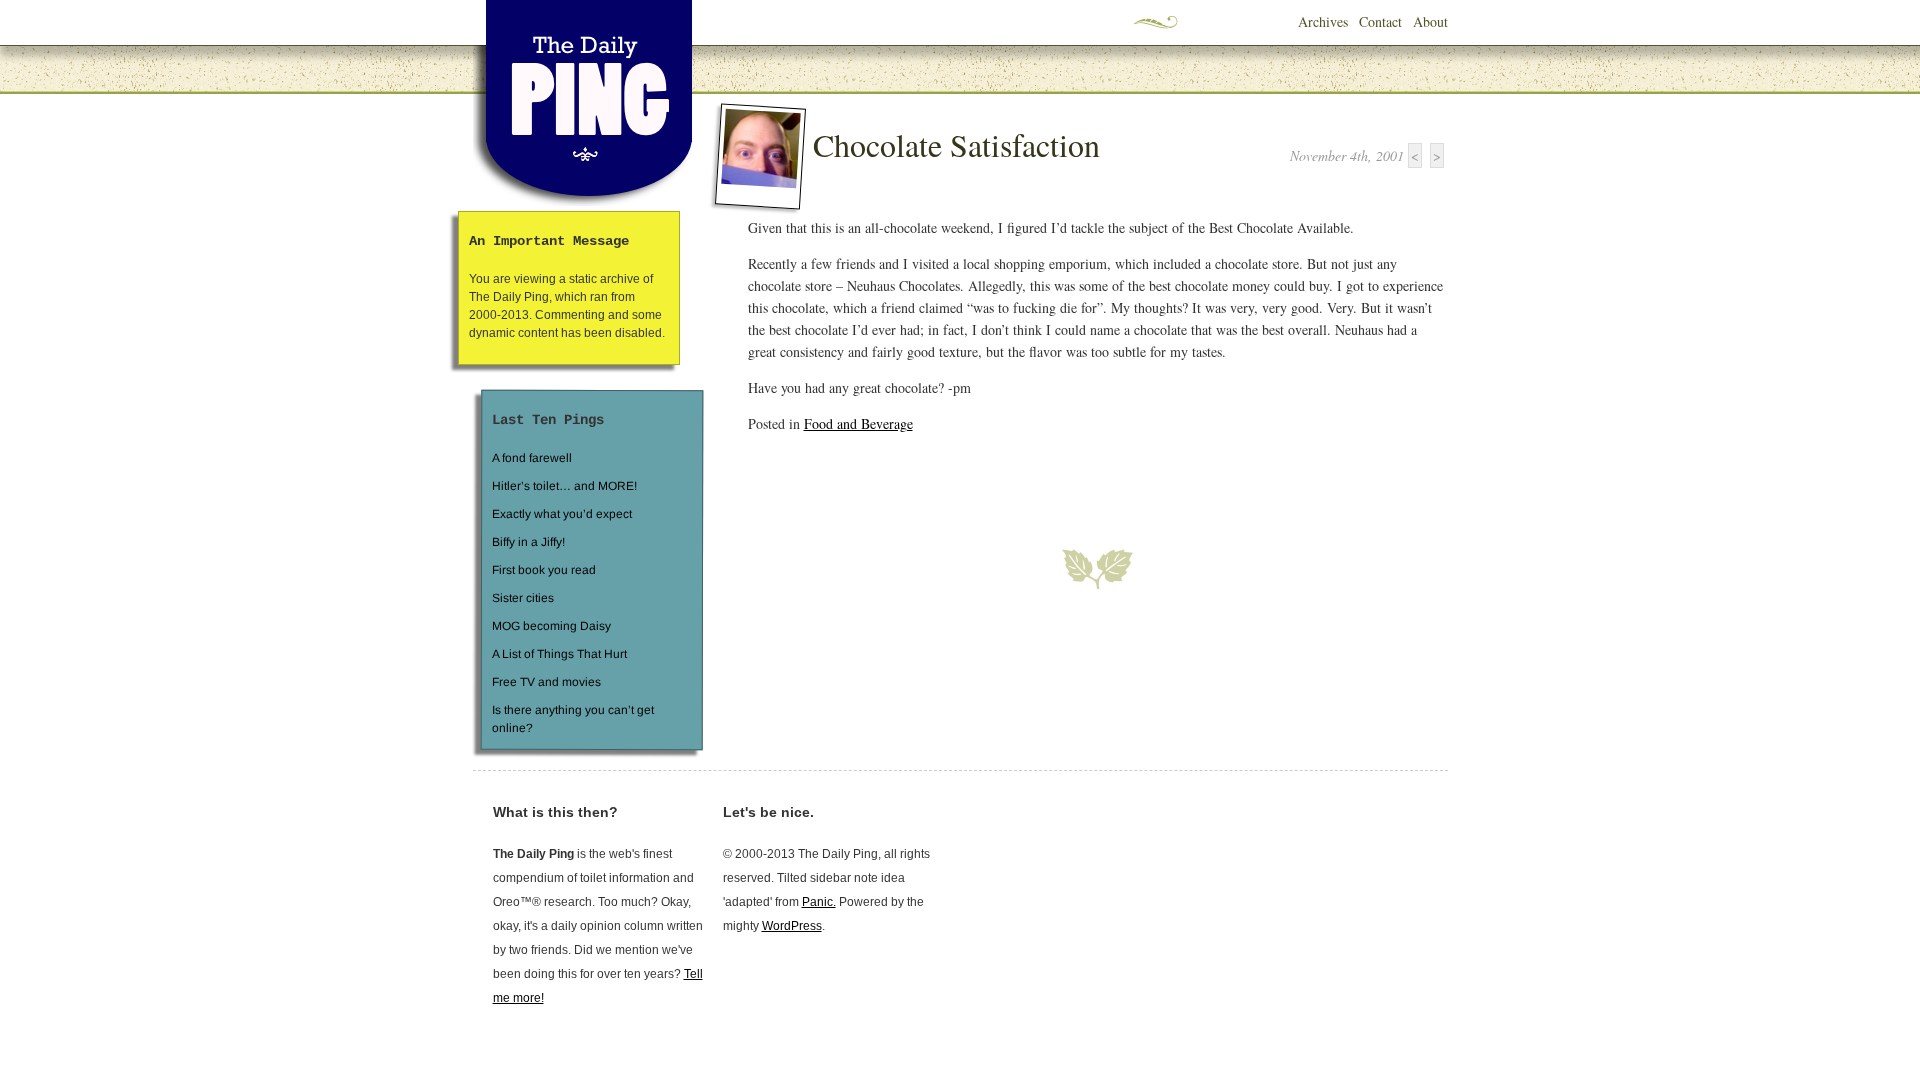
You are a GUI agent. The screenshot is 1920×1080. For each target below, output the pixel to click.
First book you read (543, 570)
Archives (1323, 21)
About (1430, 21)
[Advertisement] (982, 479)
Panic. (819, 902)
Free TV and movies (545, 682)
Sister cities (522, 598)
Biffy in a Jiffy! (528, 542)
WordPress (792, 926)
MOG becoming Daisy (550, 626)
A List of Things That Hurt (558, 654)
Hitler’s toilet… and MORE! (564, 486)
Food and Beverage (858, 423)
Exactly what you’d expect (562, 514)
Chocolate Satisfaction (956, 144)
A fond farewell (532, 458)
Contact (1380, 21)
